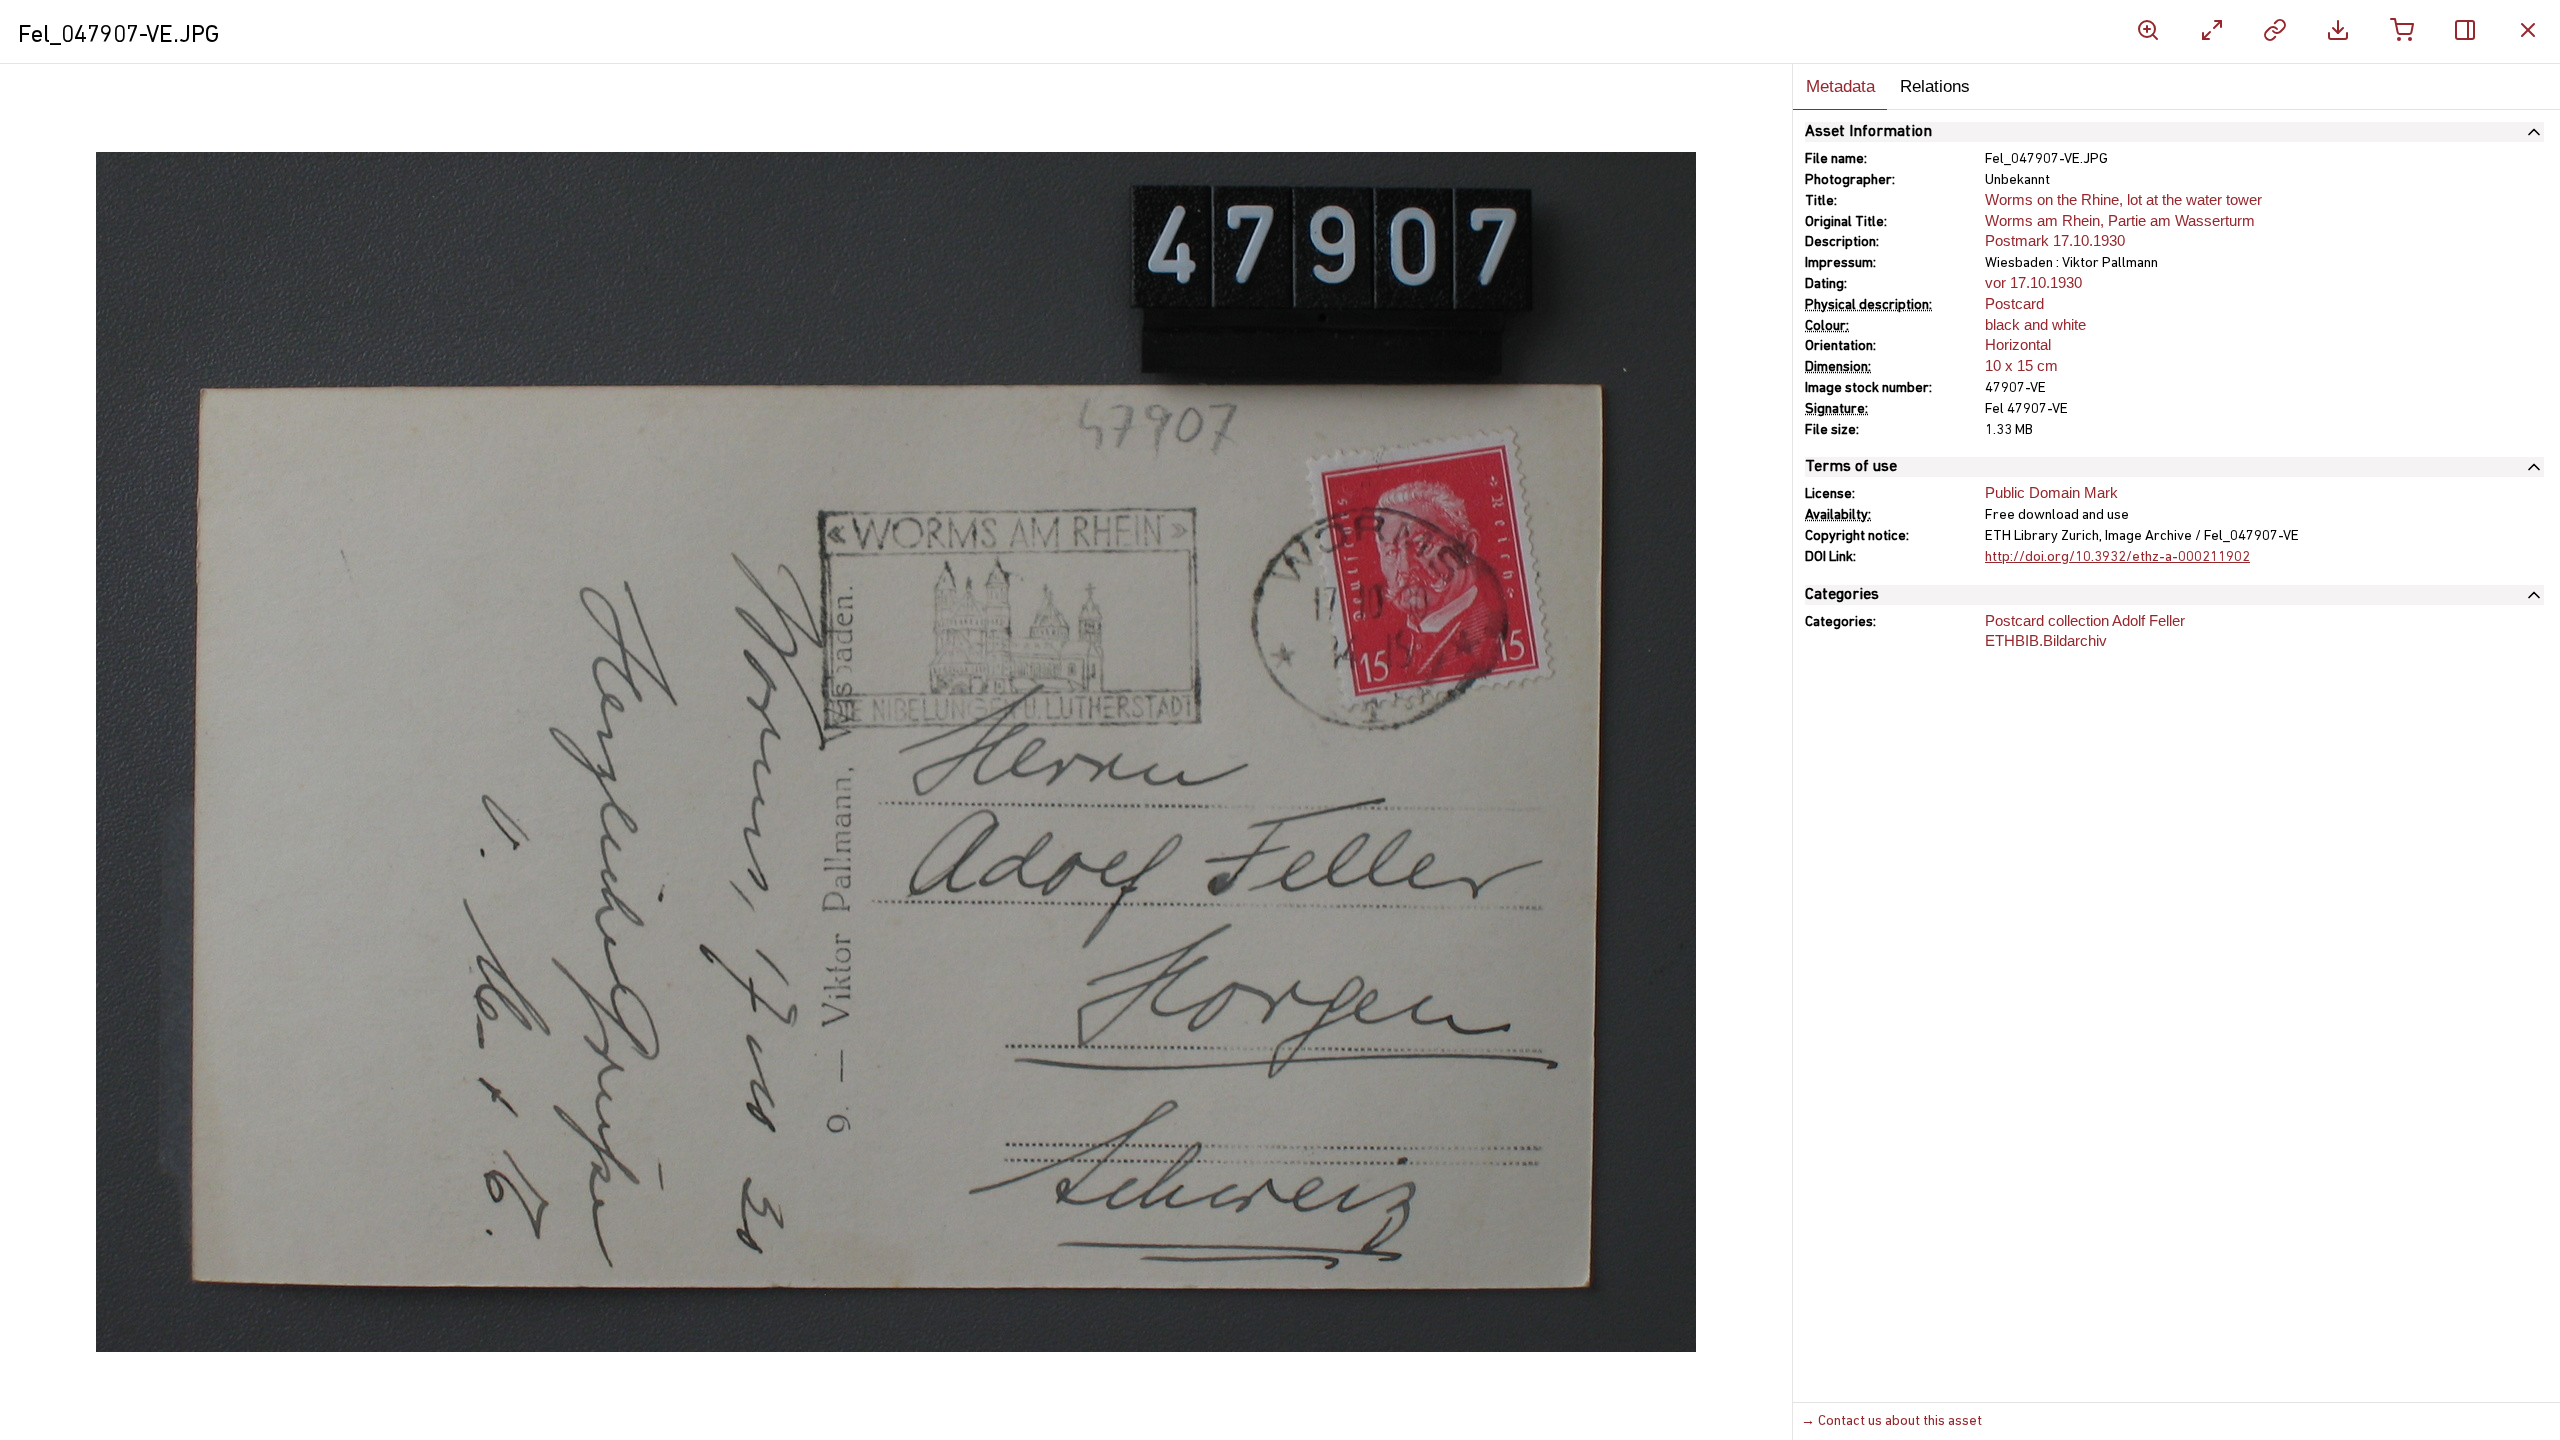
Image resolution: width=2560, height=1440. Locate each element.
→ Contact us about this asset (1891, 1421)
